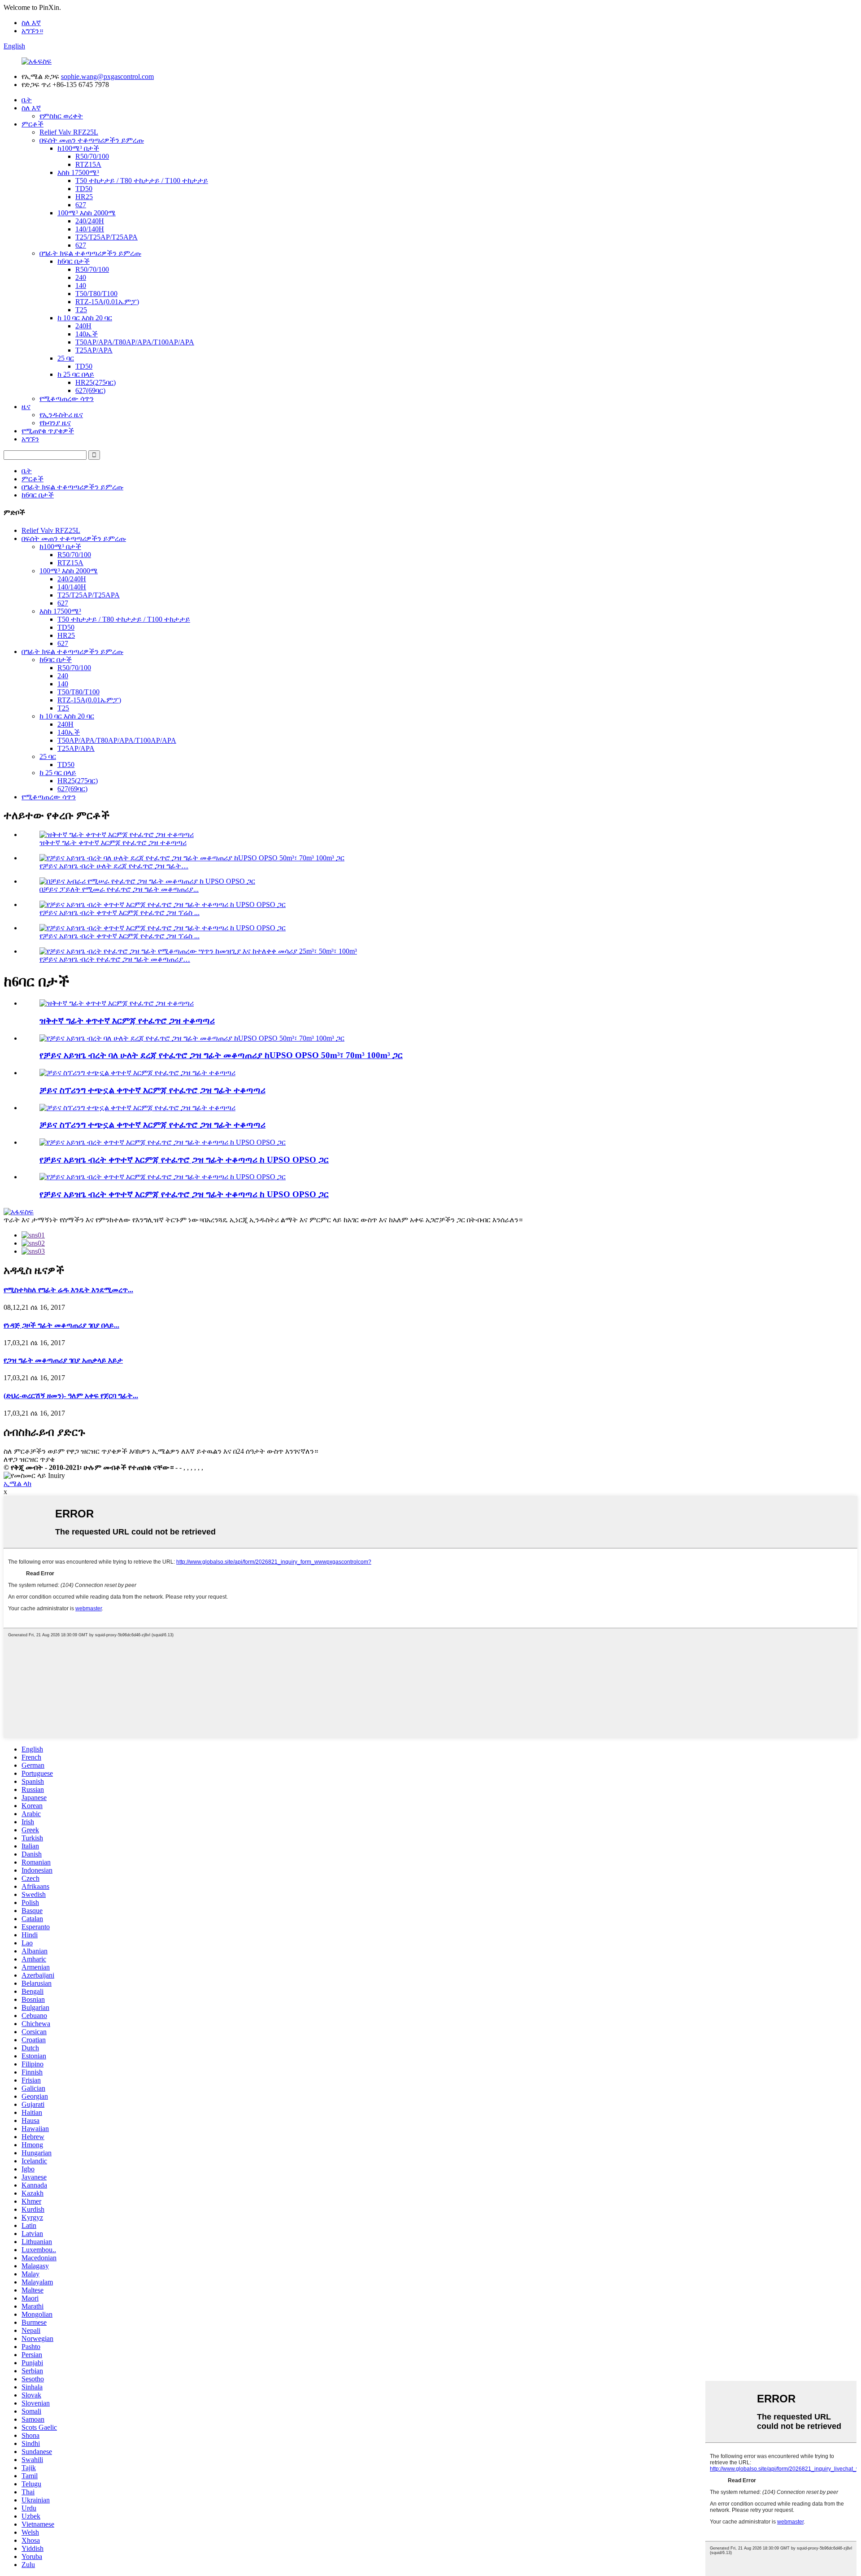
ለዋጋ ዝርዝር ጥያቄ (29, 1459)
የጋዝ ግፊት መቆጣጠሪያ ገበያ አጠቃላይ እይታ (63, 1360)
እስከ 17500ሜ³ (78, 172)
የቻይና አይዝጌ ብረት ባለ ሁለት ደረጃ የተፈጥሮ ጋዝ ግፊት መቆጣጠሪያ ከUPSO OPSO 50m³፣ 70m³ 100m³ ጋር (221, 1055)
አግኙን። (32, 31)
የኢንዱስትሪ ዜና (61, 415)
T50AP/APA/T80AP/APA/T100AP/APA (135, 342)
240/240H (90, 221)
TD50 (84, 189)
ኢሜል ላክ (17, 1484)
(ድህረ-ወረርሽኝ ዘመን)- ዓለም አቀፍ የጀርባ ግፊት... (71, 1396)
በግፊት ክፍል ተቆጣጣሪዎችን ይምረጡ (90, 253)
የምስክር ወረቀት (61, 116)
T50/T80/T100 (96, 294)
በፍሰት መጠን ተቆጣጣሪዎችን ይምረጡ (92, 140)
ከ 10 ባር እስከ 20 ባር (85, 318)
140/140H (90, 229)
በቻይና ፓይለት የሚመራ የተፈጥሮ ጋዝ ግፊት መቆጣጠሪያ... (119, 889)
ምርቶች (33, 124)
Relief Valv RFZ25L (69, 132)
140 (81, 285)
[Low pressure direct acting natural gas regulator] (117, 1003)
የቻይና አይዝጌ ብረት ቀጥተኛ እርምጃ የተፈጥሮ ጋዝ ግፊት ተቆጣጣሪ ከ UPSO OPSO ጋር (184, 1160)
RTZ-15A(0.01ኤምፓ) (107, 302)
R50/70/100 (92, 156)
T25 (81, 310)
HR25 (84, 197)
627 (81, 205)
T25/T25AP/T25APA (107, 237)
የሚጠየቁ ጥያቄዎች (48, 431)
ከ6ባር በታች (74, 261)
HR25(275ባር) (96, 382)
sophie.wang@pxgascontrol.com (107, 76)
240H (83, 326)
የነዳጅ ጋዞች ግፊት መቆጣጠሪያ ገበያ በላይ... (61, 1325)
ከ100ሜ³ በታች (78, 148)
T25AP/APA (94, 350)
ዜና (26, 407)
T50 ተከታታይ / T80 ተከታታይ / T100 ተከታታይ (142, 181)
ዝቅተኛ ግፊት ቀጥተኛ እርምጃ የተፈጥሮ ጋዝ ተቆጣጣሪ (113, 843)
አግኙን (30, 439)
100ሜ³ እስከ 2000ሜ (87, 213)
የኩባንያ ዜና (55, 423)
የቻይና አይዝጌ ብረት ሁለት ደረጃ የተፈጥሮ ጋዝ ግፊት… (114, 866)
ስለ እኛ (31, 23)
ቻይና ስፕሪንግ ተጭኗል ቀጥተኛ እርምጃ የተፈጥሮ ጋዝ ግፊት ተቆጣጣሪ (152, 1090)
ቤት (27, 100)
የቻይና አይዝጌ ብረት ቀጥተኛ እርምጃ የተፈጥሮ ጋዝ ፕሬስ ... (120, 913)
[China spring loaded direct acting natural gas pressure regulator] (137, 1073)
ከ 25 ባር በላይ (76, 374)
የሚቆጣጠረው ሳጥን (67, 399)
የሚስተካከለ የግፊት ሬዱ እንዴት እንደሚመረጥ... (68, 1290)
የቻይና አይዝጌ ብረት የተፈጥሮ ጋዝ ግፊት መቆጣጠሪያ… (115, 959)
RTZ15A (88, 164)
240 (81, 277)
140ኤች (87, 334)
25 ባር (66, 358)
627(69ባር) (90, 390)
